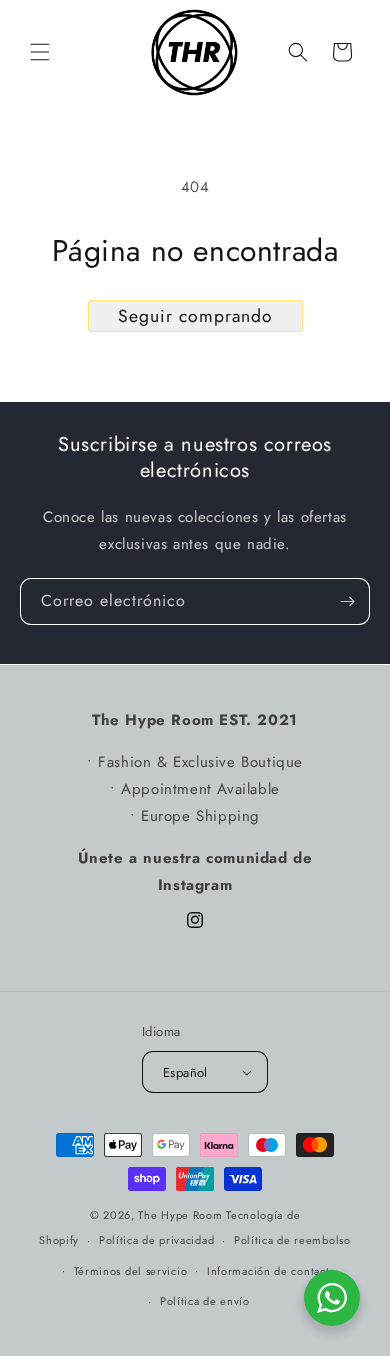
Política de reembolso (292, 1240)
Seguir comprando (195, 316)
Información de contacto (271, 1271)
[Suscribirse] (347, 601)
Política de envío (205, 1301)
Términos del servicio (131, 1271)
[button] (40, 52)
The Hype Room (180, 1215)
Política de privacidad (156, 1240)
